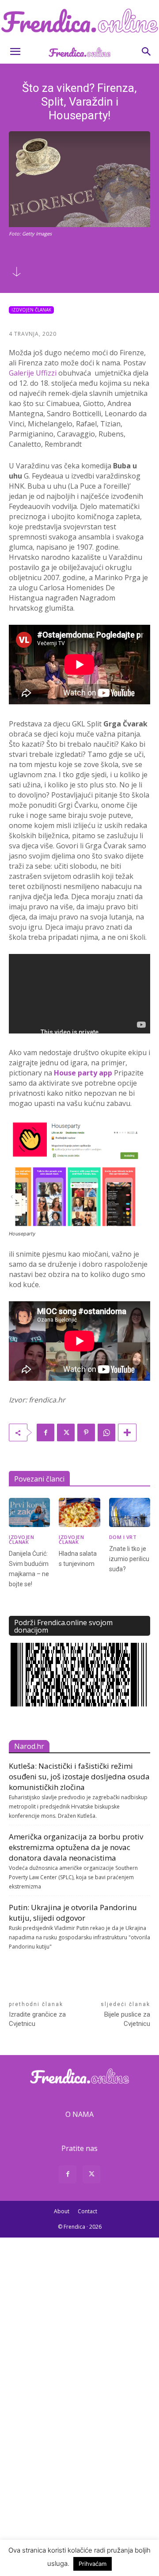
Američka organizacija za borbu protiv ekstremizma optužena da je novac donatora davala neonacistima (76, 1847)
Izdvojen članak (31, 310)
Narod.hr (29, 1746)
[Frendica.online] (79, 21)
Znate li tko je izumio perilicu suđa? (129, 1559)
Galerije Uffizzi (33, 373)
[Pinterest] (86, 1432)
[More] (127, 1432)
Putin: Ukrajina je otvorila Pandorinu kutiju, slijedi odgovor (73, 1913)
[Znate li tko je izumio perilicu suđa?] (130, 1512)
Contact (87, 2211)
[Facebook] (45, 1432)
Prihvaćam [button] (93, 2564)
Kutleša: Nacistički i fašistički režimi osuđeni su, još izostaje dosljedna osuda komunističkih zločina (79, 1776)
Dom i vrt (123, 1537)
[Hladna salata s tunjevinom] (79, 1512)
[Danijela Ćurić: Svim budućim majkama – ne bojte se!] (29, 1512)
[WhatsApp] (106, 1432)
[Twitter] (66, 1432)
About (62, 2211)
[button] (15, 52)
